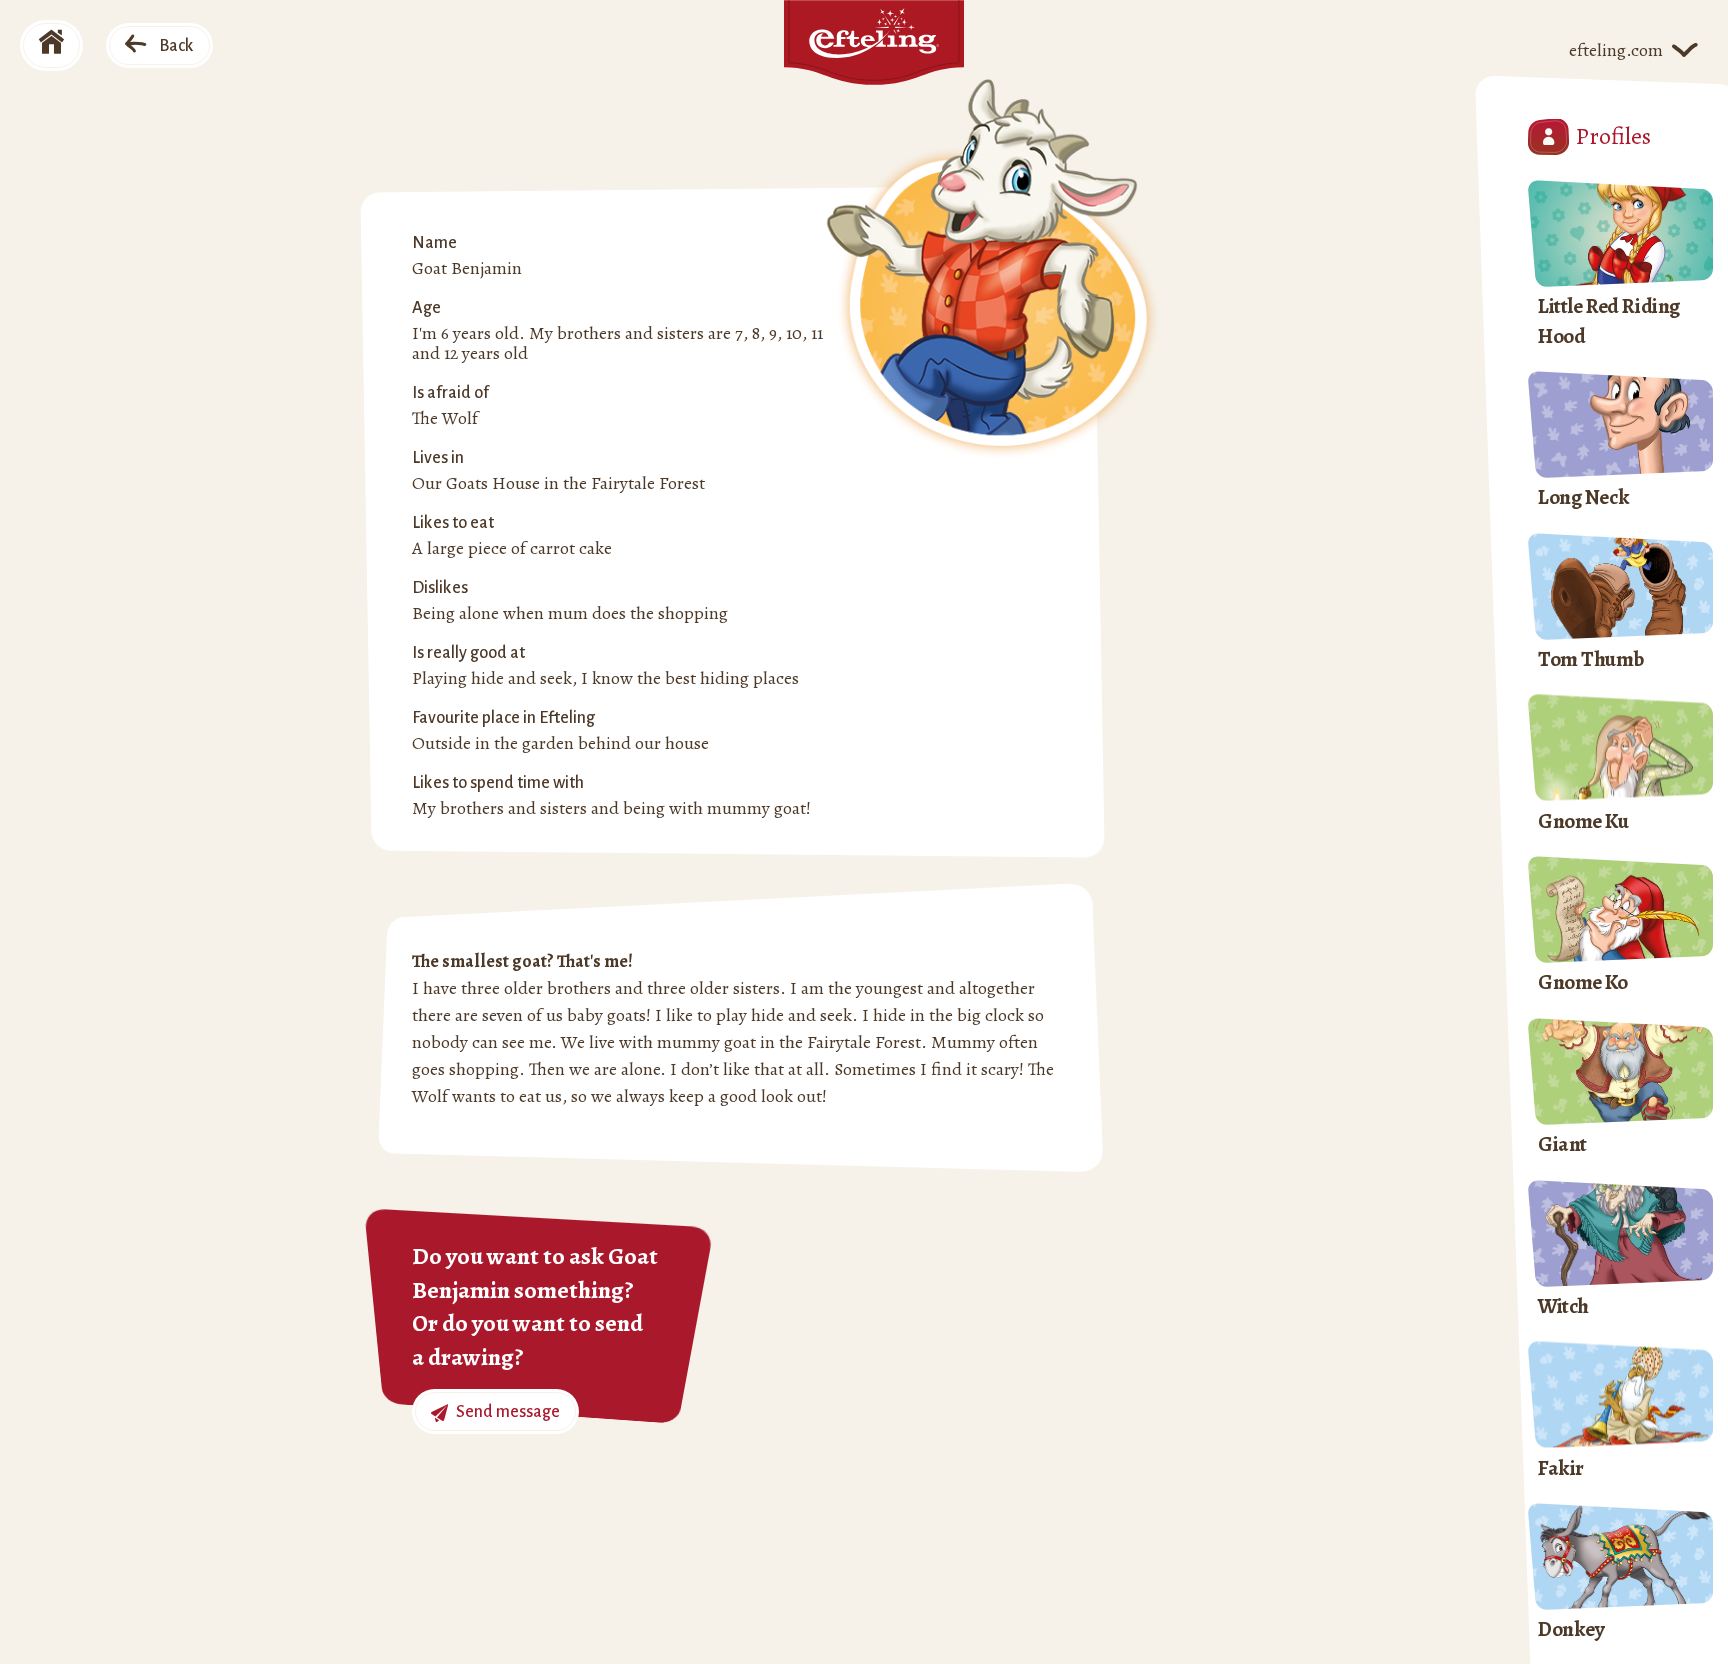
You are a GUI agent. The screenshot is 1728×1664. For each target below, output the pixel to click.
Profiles (1613, 136)
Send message (506, 1412)
